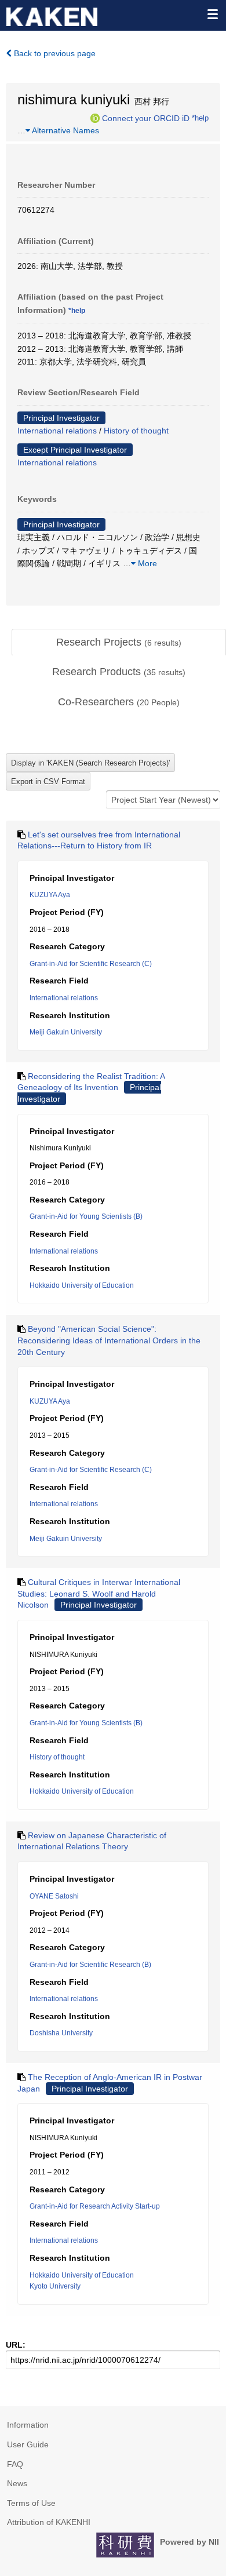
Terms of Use (31, 2503)
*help (200, 118)
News (17, 2483)
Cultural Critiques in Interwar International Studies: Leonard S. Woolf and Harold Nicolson (99, 1593)
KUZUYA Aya (50, 895)
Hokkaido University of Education (82, 1285)
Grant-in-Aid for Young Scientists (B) (86, 1216)
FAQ (15, 2464)
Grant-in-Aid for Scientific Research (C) (91, 964)
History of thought (136, 431)
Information (28, 2425)
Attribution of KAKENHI (49, 2522)
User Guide (28, 2444)
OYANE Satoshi (54, 1896)
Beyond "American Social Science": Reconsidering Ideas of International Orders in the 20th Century (109, 1340)
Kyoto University (55, 2286)
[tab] (119, 643)
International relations (57, 431)
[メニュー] (212, 14)
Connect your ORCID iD (146, 118)
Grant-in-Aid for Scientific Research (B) (90, 1965)
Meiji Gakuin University (66, 1032)
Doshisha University (61, 2033)
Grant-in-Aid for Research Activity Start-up (95, 2206)
